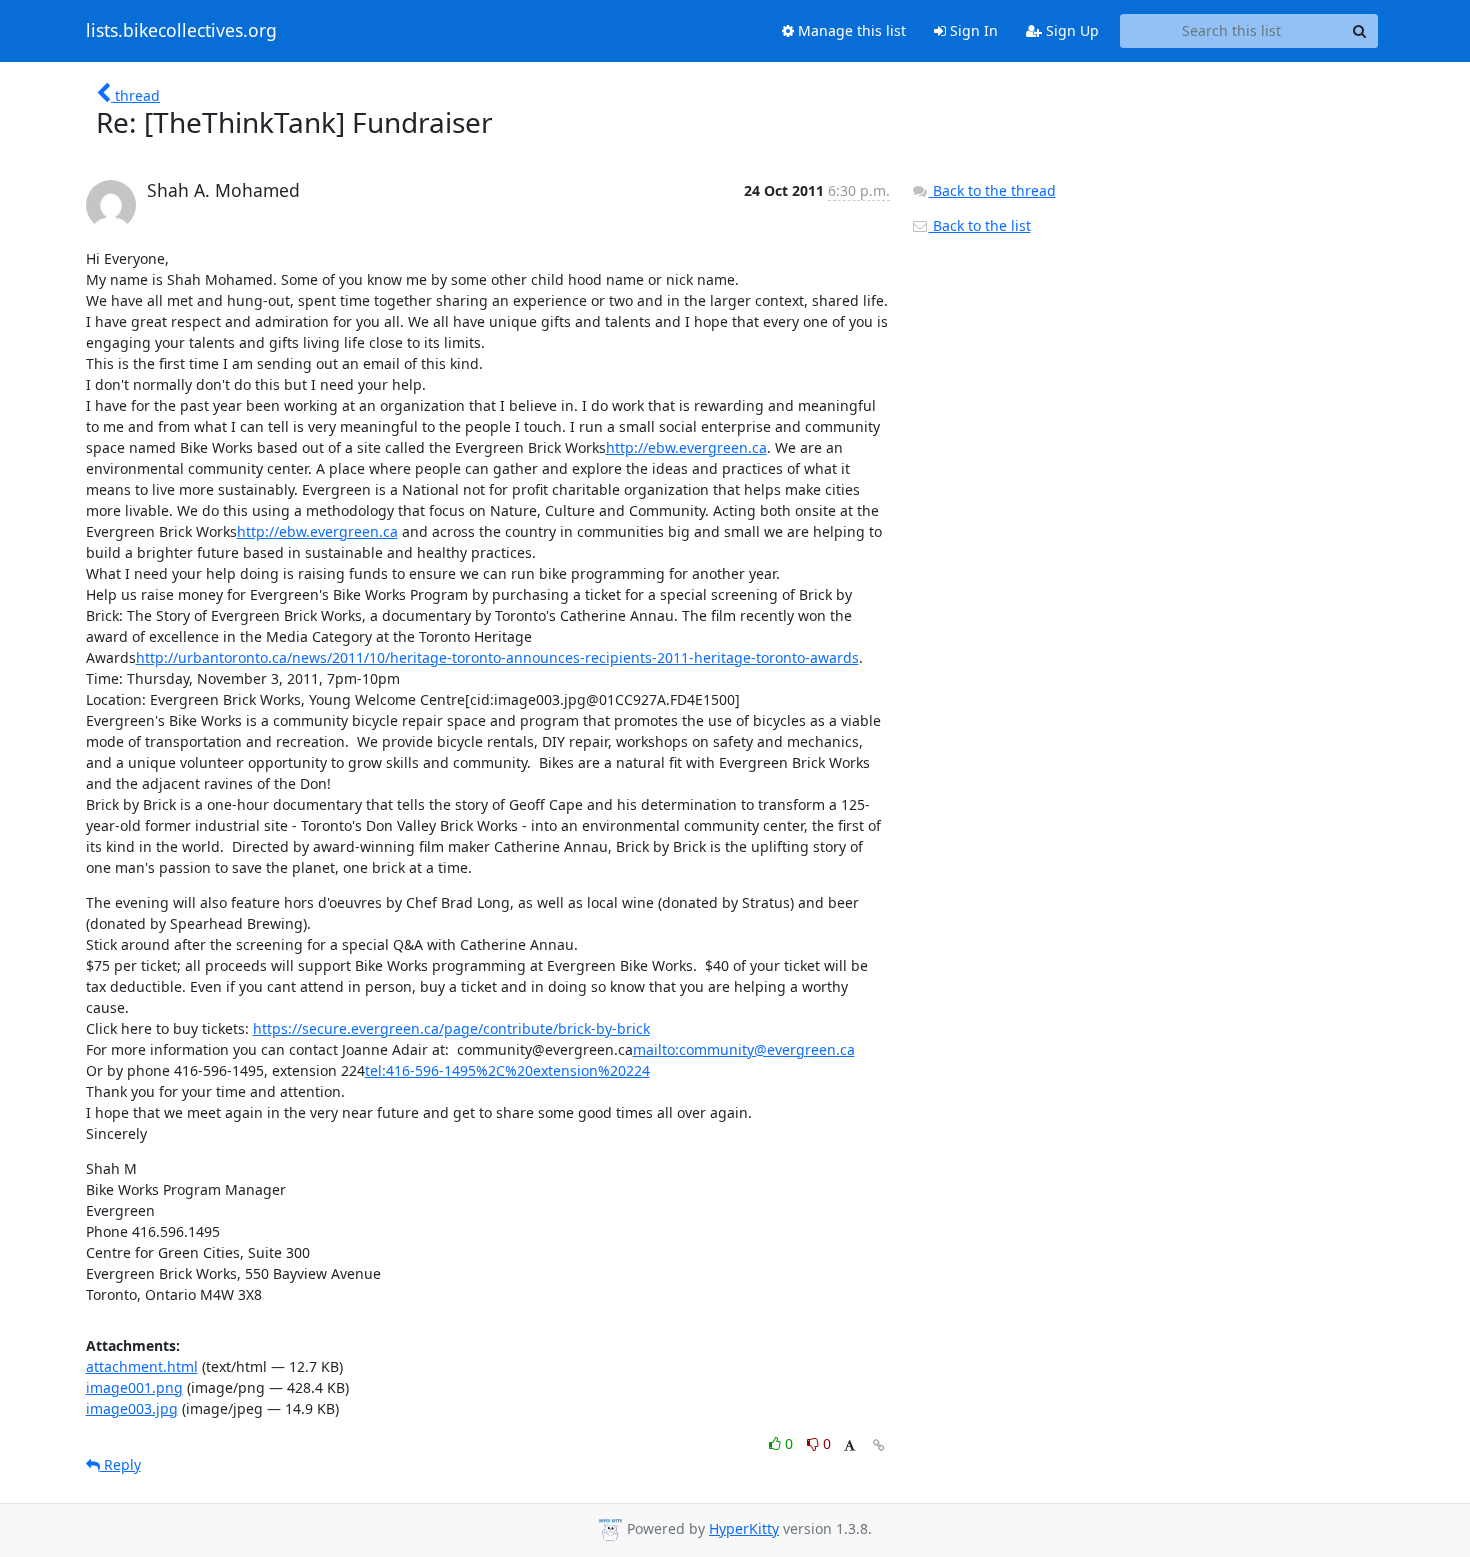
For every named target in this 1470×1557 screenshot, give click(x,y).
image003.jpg (132, 1408)
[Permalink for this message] (879, 1445)
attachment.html (142, 1366)
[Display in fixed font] (849, 1446)
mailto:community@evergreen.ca (744, 1049)
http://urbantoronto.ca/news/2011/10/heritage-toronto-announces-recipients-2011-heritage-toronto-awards (497, 657)
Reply (120, 1464)
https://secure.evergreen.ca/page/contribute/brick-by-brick (451, 1028)
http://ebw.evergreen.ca (686, 447)
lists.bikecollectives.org (181, 31)
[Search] (1360, 31)
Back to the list (980, 225)
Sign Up (1070, 30)
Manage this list (850, 30)
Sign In (972, 30)
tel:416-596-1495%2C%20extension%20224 (507, 1070)
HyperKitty (744, 1528)
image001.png (134, 1387)
